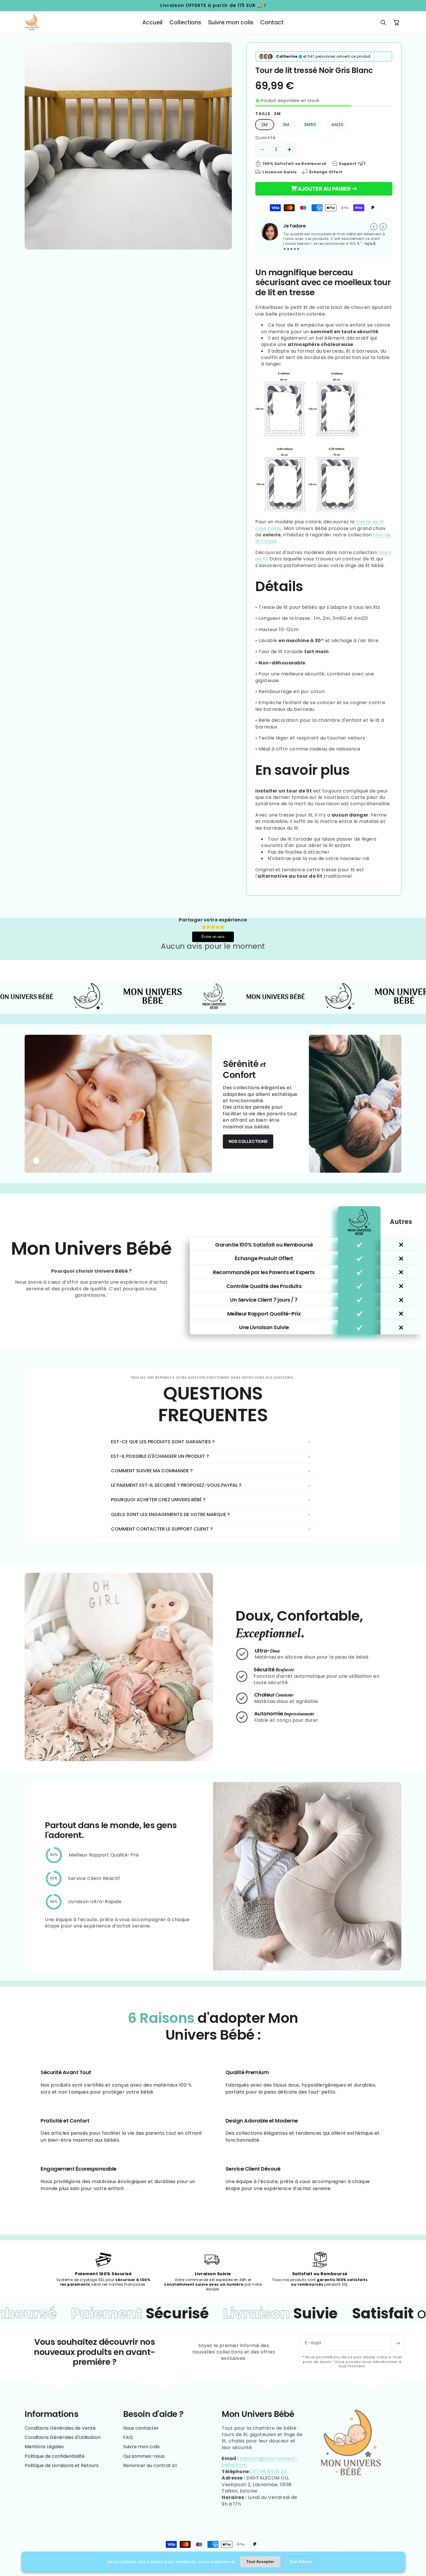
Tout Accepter (260, 2562)
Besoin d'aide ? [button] (153, 2414)
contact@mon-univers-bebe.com (260, 2462)
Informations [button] (51, 2414)
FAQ (128, 2437)
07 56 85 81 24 (270, 2472)
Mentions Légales (44, 2447)
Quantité (266, 138)
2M (265, 125)
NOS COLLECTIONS (248, 1141)
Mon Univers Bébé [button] (258, 2414)
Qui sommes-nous (144, 2456)
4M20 (337, 125)
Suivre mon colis (141, 2447)
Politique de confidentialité (55, 2456)
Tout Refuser (301, 2562)
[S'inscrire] (398, 2343)
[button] (383, 23)
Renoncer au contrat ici (150, 2465)
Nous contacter (141, 2428)
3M (286, 125)
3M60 (310, 125)
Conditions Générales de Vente (60, 2428)
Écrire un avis (213, 937)
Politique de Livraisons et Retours (62, 2465)
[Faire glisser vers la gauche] (374, 227)
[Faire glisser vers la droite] (383, 227)
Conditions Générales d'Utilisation (63, 2437)
